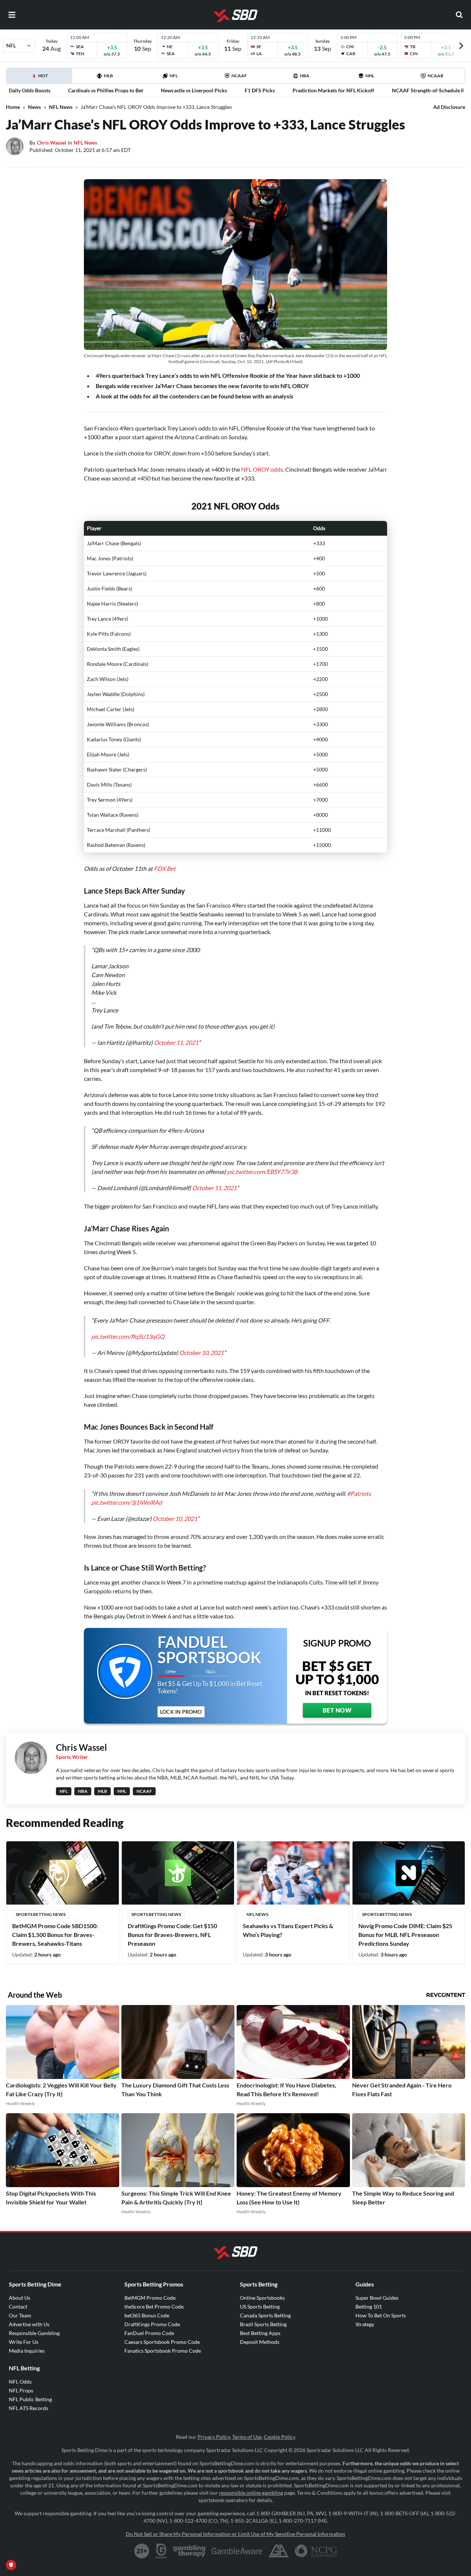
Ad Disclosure (449, 107)
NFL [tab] (174, 76)
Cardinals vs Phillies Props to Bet (106, 90)
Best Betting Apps (260, 2362)
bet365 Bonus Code (147, 2345)
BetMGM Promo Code (150, 2327)
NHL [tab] (370, 76)
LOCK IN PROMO (181, 1741)
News (34, 107)
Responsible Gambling (34, 2362)
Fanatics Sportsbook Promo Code (163, 2380)
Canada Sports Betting (265, 2345)
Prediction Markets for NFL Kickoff (333, 90)
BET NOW (337, 1740)
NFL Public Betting (30, 2429)
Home (13, 107)
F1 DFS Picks (260, 90)
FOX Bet (165, 868)
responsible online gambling (251, 2522)
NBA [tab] (305, 76)
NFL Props (21, 2420)
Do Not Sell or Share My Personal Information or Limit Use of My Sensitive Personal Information (235, 2563)
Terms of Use (247, 2466)
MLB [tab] (108, 76)
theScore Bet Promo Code (154, 2336)
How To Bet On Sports (381, 2345)
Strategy (365, 2354)
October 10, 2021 (201, 1375)
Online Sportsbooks (262, 2327)
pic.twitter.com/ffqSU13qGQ (128, 1358)
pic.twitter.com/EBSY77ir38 (262, 1186)
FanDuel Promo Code (149, 2362)
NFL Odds (20, 2411)
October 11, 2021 (176, 1050)
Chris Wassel (52, 143)
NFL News (61, 107)
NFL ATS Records (29, 2437)
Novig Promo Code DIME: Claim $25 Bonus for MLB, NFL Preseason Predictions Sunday (405, 1964)
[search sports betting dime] (459, 15)
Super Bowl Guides (377, 2327)
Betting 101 (369, 2336)
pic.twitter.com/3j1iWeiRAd (127, 1532)
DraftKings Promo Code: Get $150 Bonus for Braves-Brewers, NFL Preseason (172, 1964)
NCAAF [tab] (239, 76)
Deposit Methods (260, 2371)
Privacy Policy (214, 2466)
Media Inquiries (27, 2380)
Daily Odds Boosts (30, 90)
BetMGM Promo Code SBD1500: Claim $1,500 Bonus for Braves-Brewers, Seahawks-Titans (55, 1964)
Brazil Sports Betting (263, 2354)
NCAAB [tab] (435, 76)
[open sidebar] (12, 15)
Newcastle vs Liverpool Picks (194, 90)
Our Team (20, 2345)
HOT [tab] (40, 78)
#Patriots (359, 1523)
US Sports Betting (260, 2336)
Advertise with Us (29, 2354)
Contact (18, 2336)
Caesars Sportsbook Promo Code (162, 2371)
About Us (20, 2327)
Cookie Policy (280, 2466)
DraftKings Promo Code (152, 2354)
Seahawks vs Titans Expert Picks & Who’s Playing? (288, 1960)
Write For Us (24, 2371)
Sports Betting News (41, 1944)
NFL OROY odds (262, 469)
